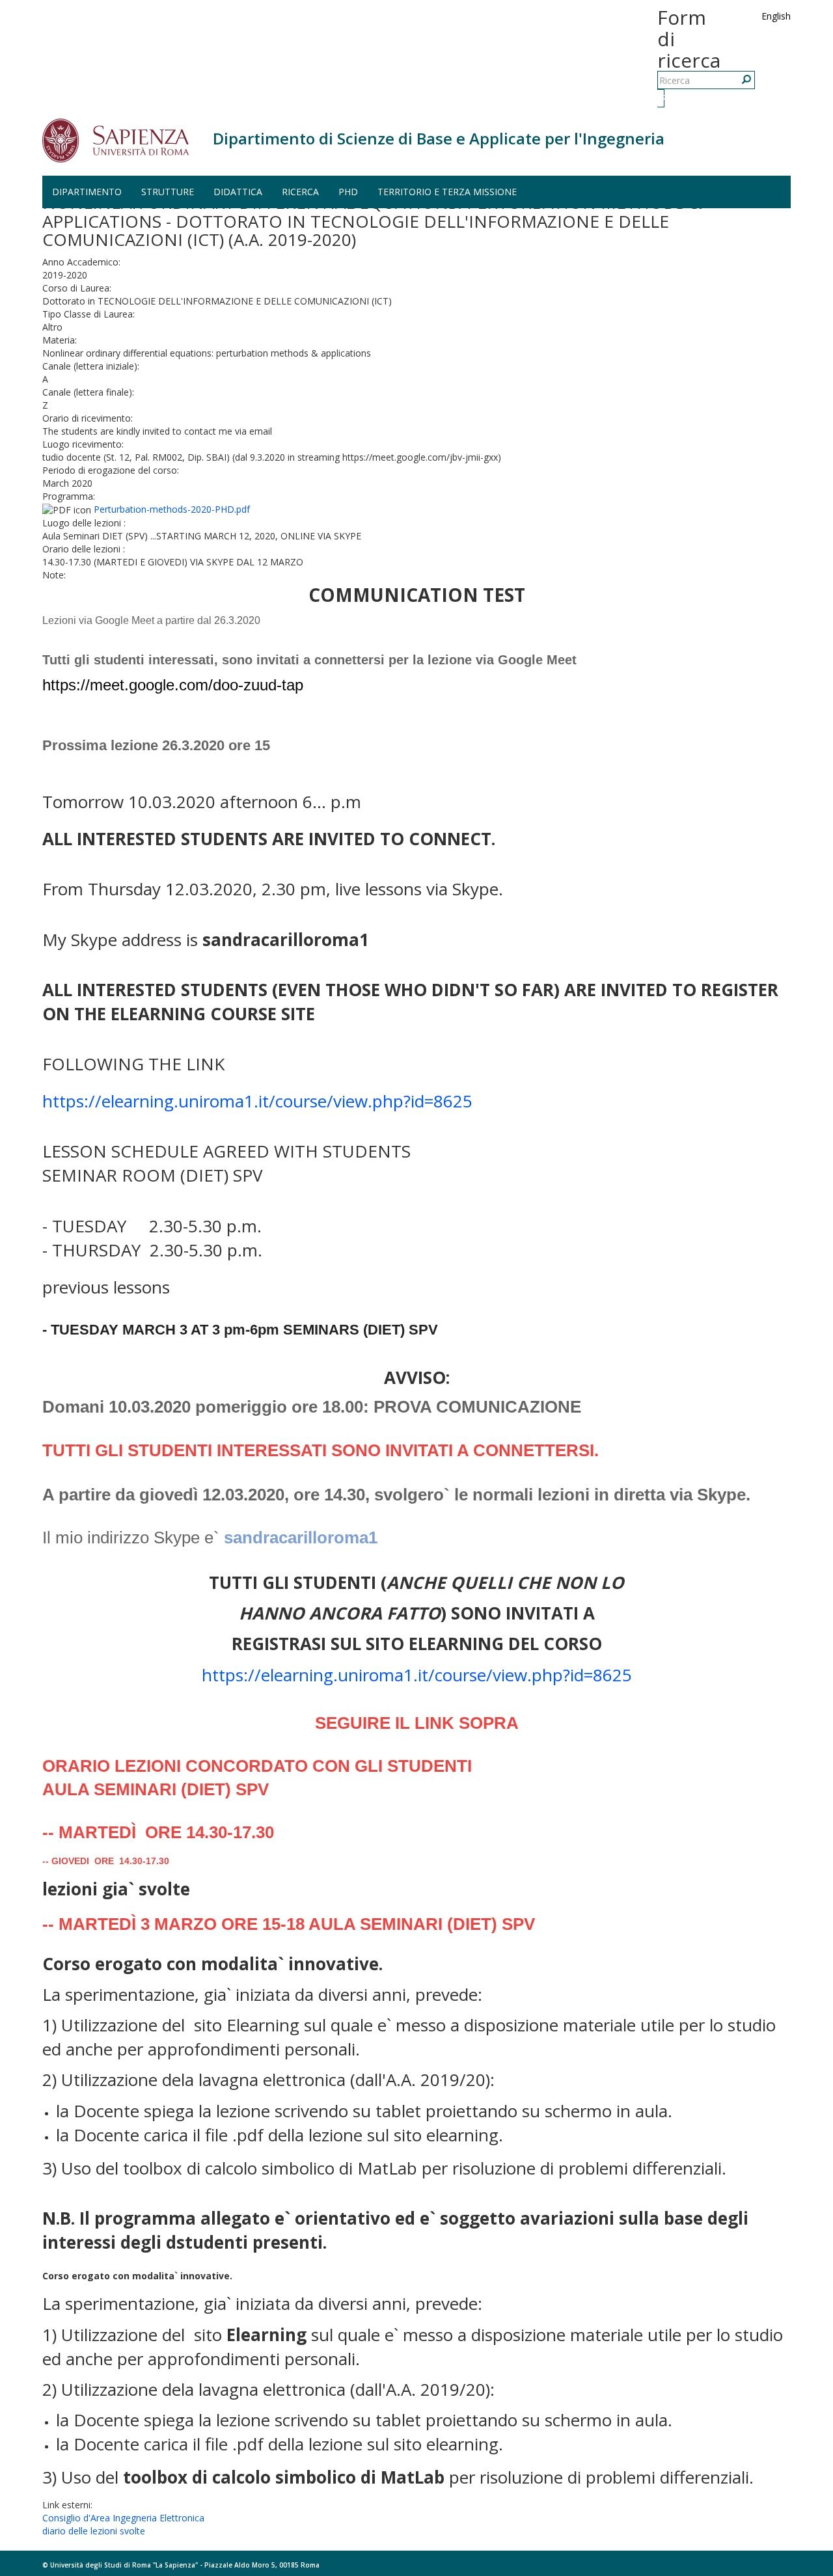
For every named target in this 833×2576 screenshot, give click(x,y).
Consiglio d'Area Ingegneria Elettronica (123, 2518)
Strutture (168, 192)
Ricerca (662, 98)
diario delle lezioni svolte (94, 2531)
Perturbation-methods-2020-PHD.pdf (172, 509)
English (776, 16)
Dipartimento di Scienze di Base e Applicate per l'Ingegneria (439, 138)
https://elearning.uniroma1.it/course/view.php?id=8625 (257, 1101)
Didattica (238, 192)
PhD (348, 192)
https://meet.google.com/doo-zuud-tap (173, 685)
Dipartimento (87, 192)
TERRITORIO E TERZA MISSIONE (447, 192)
